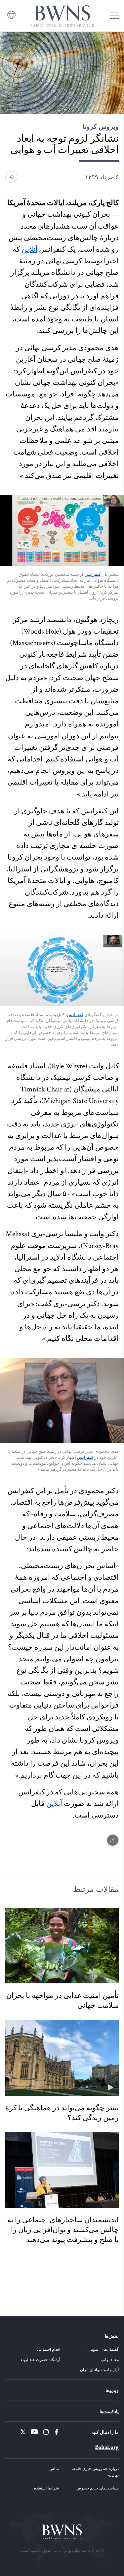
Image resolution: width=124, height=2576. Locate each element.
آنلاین (29, 250)
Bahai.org (107, 2447)
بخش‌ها (112, 2336)
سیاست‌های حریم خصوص (98, 2488)
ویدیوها (112, 2390)
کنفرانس (92, 574)
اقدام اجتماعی (49, 2349)
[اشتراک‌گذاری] (113, 1840)
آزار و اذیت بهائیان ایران (99, 2370)
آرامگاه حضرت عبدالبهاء (40, 2359)
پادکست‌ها (109, 2411)
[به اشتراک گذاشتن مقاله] (11, 177)
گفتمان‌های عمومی (103, 2349)
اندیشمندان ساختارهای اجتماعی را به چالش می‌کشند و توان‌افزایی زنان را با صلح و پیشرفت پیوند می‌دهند (63, 2230)
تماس (54, 2468)
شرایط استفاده (46, 2488)
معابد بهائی (110, 2359)
